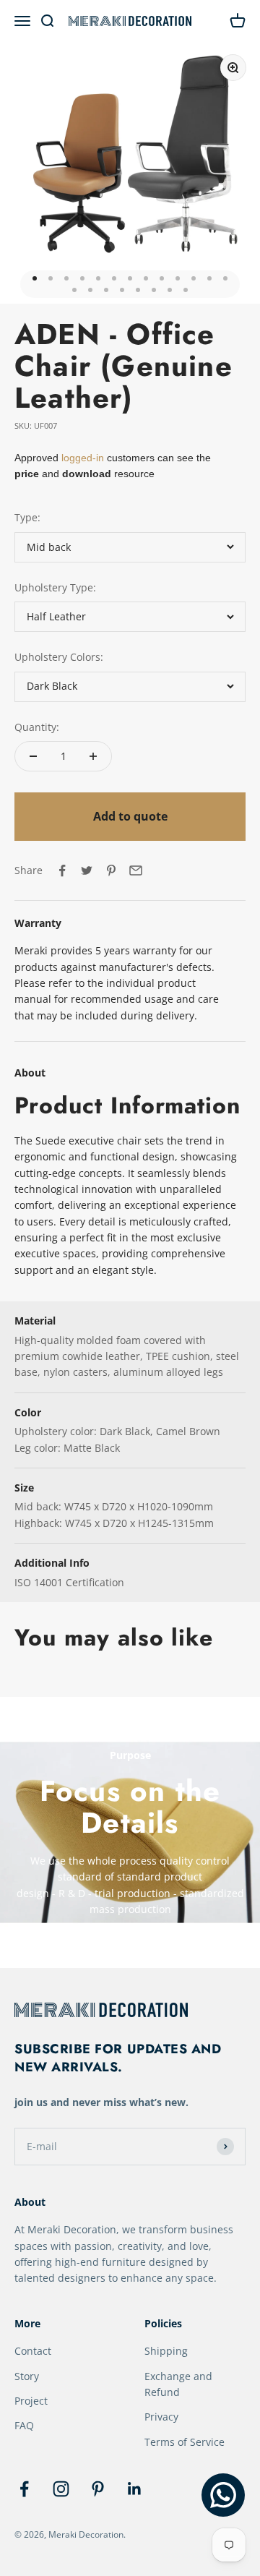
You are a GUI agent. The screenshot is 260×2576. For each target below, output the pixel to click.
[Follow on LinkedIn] (135, 2489)
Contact (33, 2351)
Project (31, 2401)
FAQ (24, 2425)
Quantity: (37, 727)
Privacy (161, 2417)
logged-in (81, 458)
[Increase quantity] (93, 756)
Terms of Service (185, 2442)
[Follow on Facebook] (24, 2489)
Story (27, 2376)
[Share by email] (136, 870)
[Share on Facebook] (62, 870)
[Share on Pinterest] (111, 870)
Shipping (166, 2351)
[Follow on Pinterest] (98, 2489)
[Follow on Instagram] (61, 2489)
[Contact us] (223, 2495)
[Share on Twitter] (87, 870)
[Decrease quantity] (33, 756)
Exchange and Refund (178, 2384)
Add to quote (130, 816)
